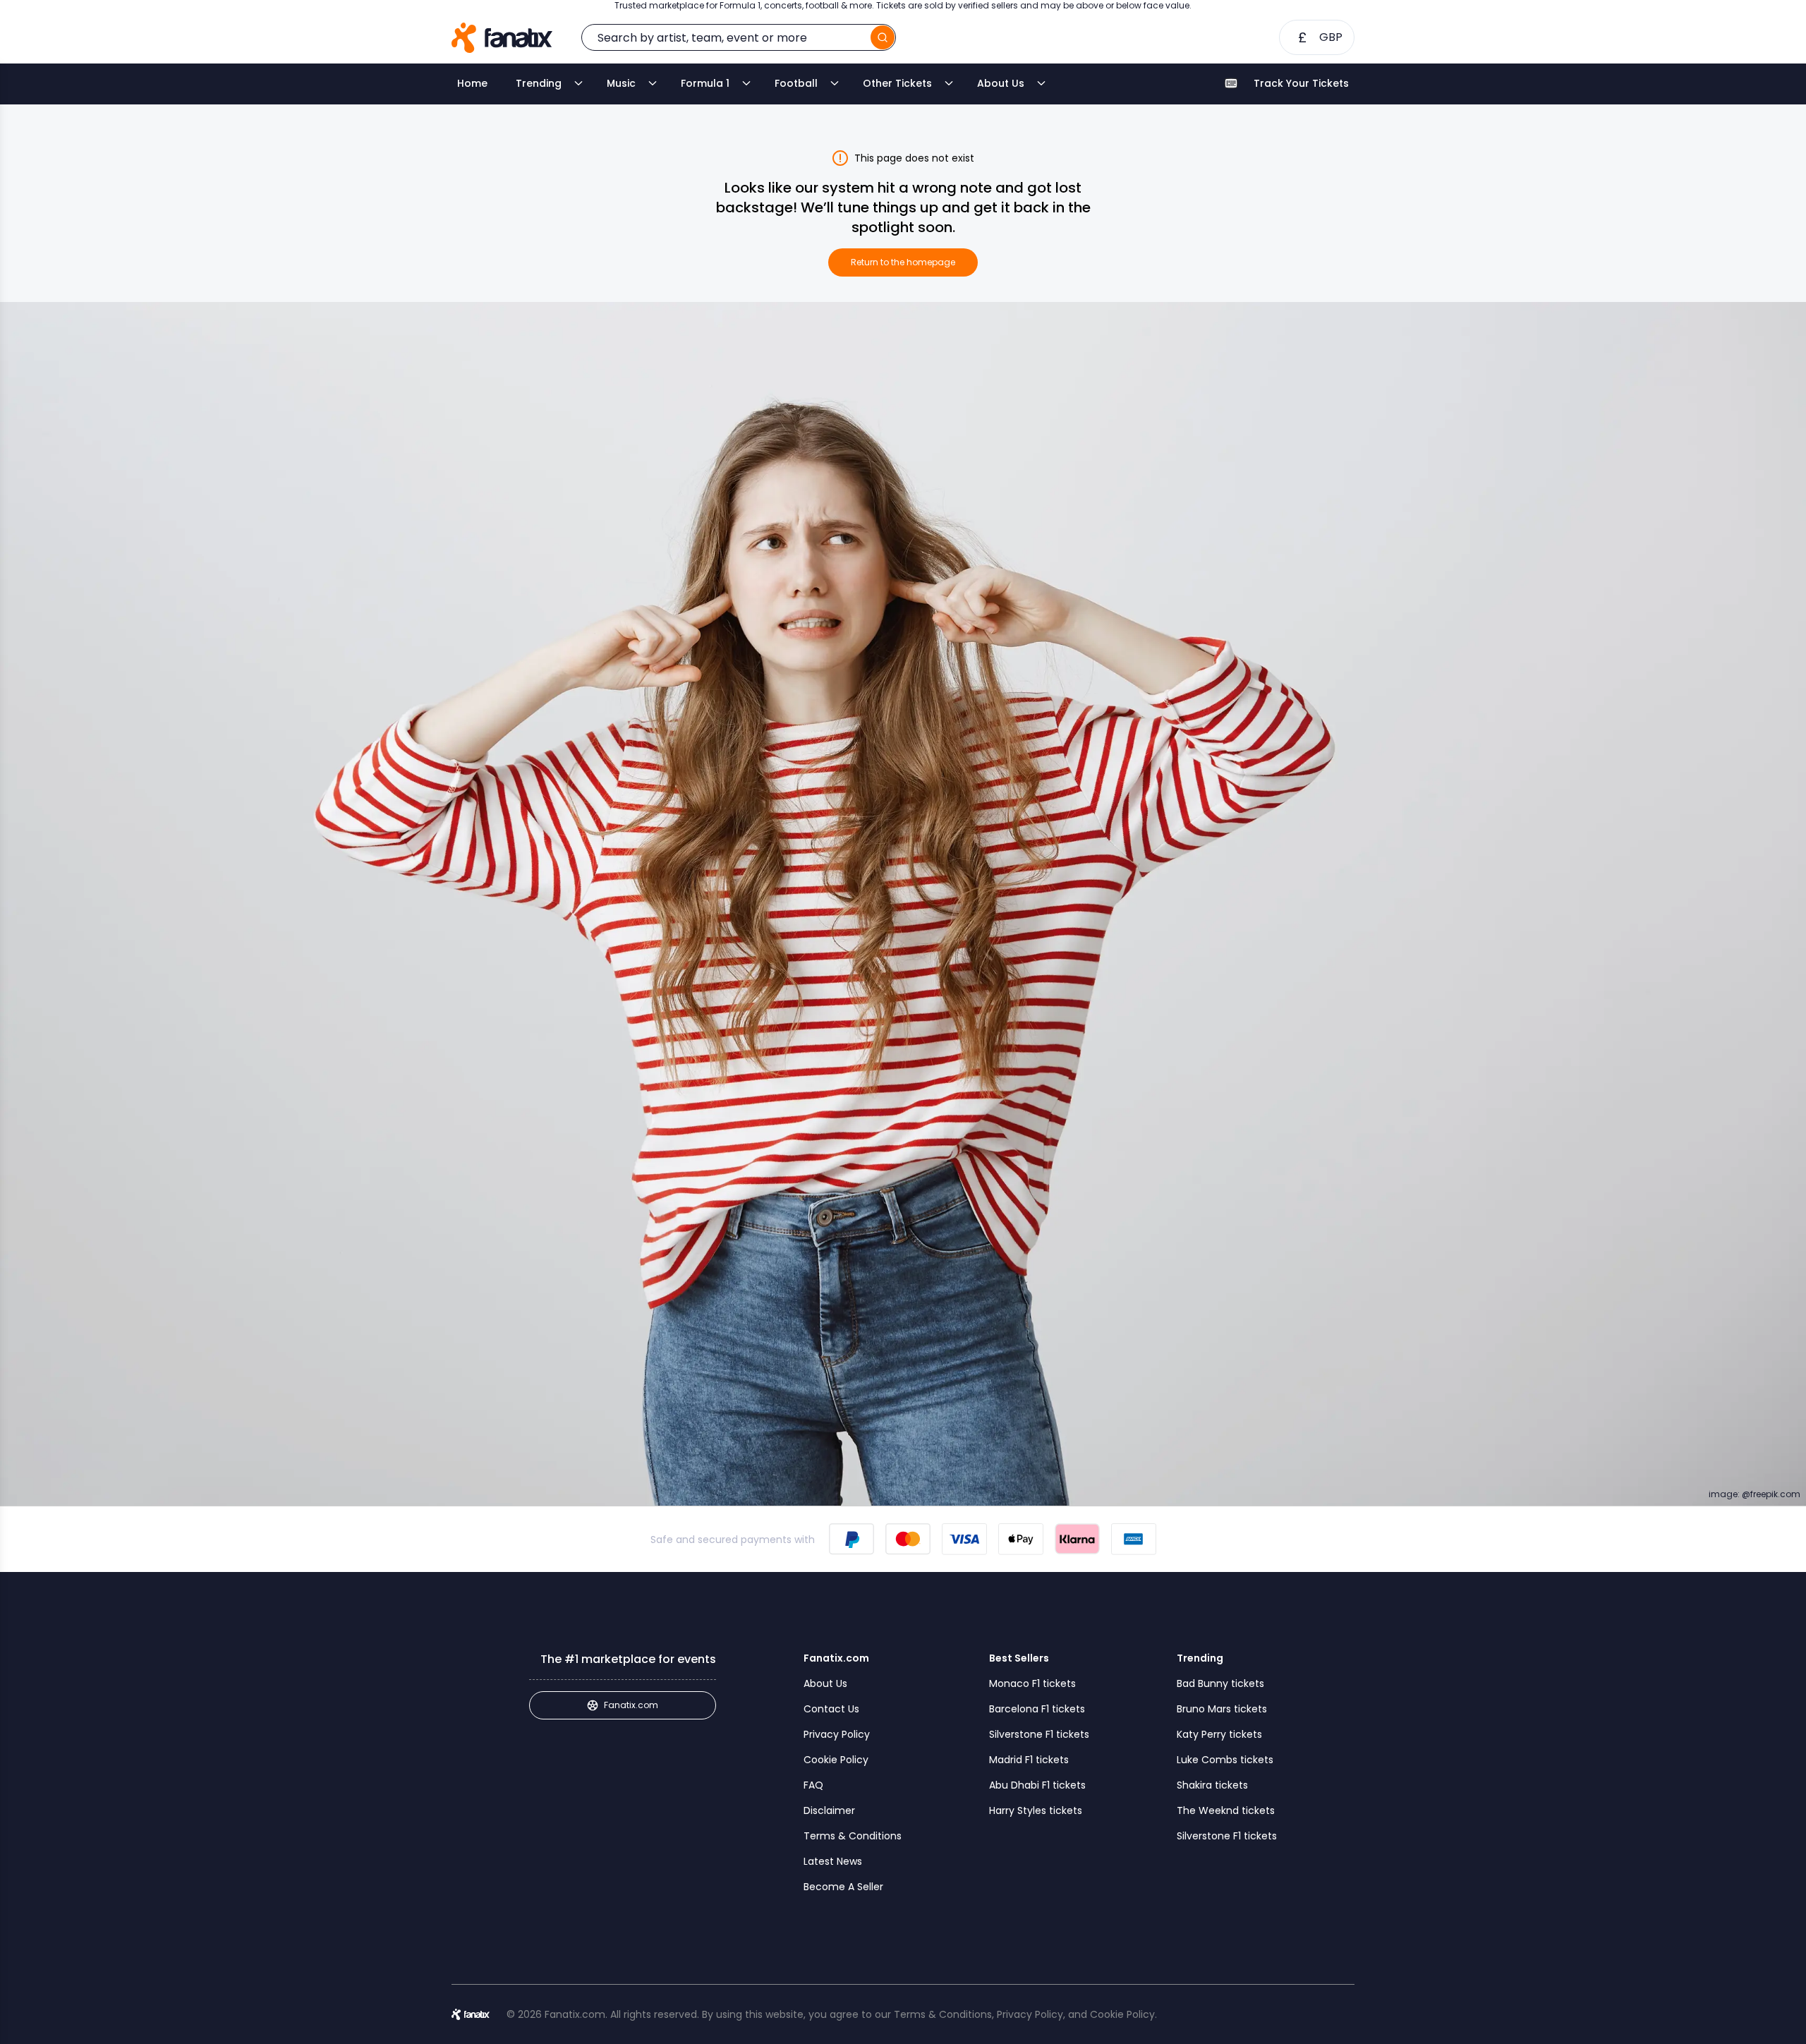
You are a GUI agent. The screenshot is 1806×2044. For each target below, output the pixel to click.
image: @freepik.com (1755, 1494)
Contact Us (831, 1709)
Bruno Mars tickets (1222, 1709)
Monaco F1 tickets (1032, 1683)
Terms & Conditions (853, 1836)
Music (621, 83)
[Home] (502, 38)
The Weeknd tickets (1226, 1810)
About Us (1001, 83)
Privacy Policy (837, 1734)
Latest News (833, 1861)
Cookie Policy (836, 1760)
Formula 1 (705, 83)
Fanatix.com (631, 1705)
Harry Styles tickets (1036, 1810)
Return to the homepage (903, 262)
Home (472, 83)
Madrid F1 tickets (1029, 1760)
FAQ (813, 1785)
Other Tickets (897, 83)
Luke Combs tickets (1225, 1760)
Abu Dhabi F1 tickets (1037, 1785)
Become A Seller (843, 1887)
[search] (883, 37)
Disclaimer (829, 1810)
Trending (539, 83)
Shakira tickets (1212, 1785)
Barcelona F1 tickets (1037, 1709)
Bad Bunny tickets (1220, 1683)
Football (796, 83)
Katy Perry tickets (1219, 1734)
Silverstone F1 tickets (1039, 1734)
